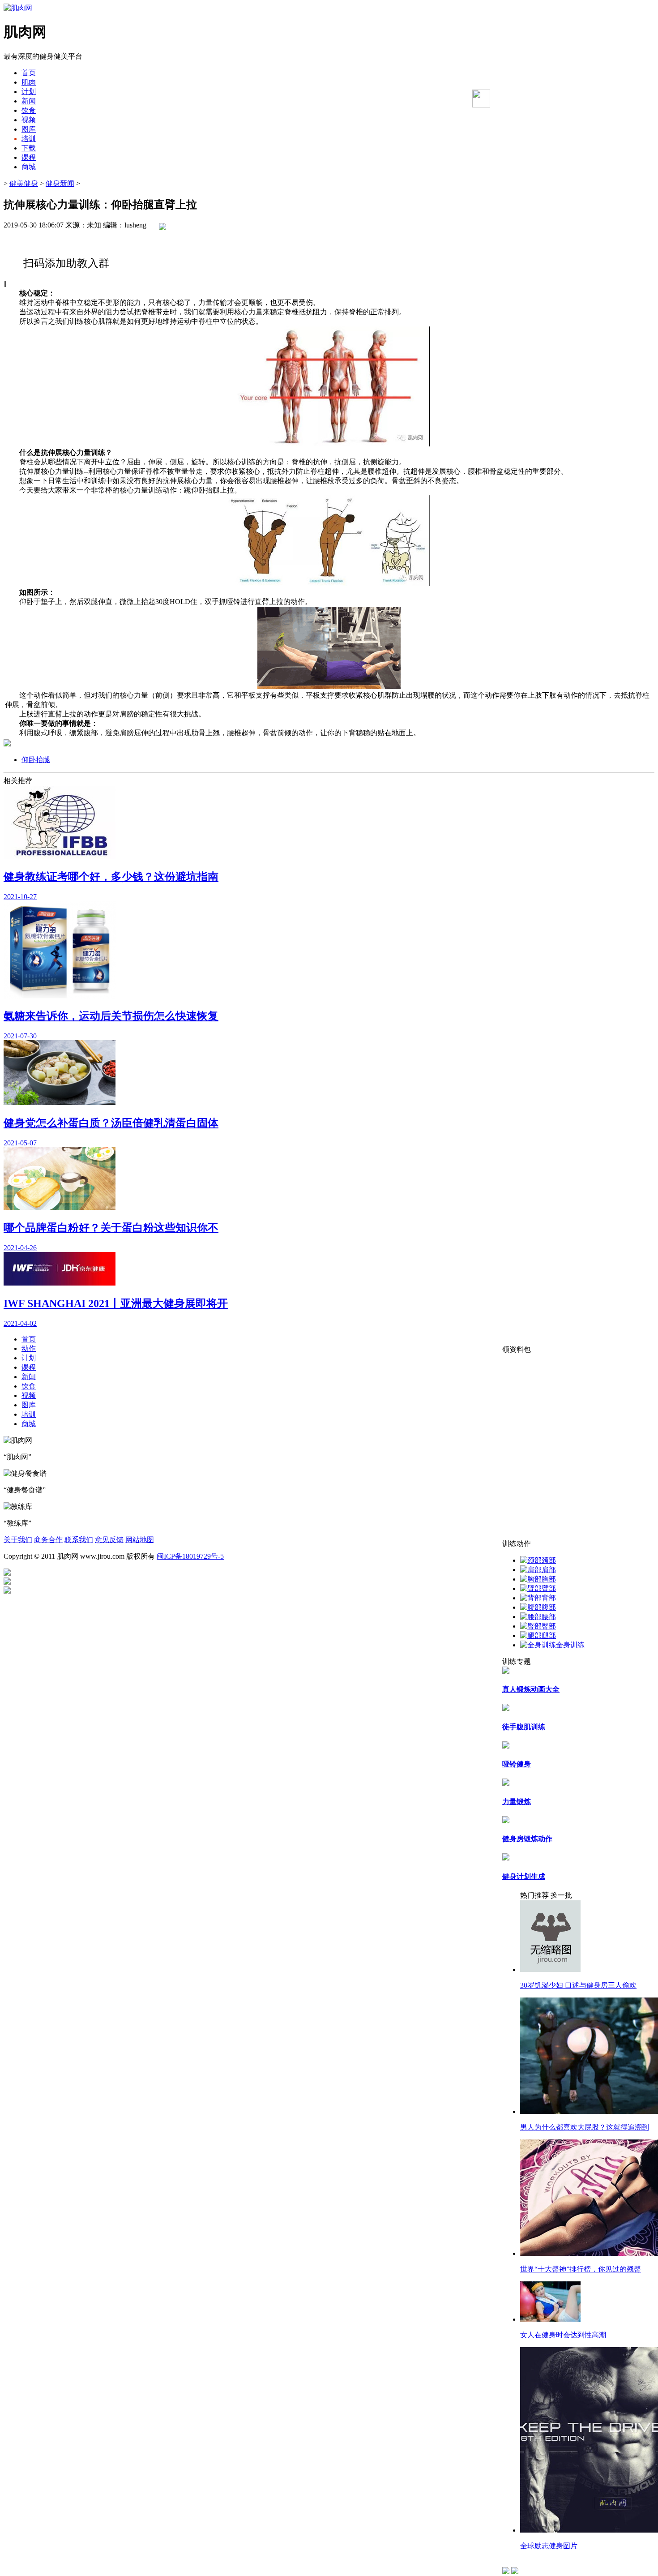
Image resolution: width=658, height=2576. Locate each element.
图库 (29, 129)
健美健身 (24, 183)
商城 (29, 167)
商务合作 (48, 1540)
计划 (29, 92)
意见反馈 (109, 1540)
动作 (29, 1348)
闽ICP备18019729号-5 (190, 1556)
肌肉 (29, 82)
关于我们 (18, 1540)
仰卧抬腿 (36, 760)
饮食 (29, 110)
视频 (29, 120)
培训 (29, 139)
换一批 (561, 1895)
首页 (29, 73)
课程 (29, 157)
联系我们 (79, 1540)
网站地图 (140, 1540)
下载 (29, 148)
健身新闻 (60, 183)
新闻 (29, 101)
